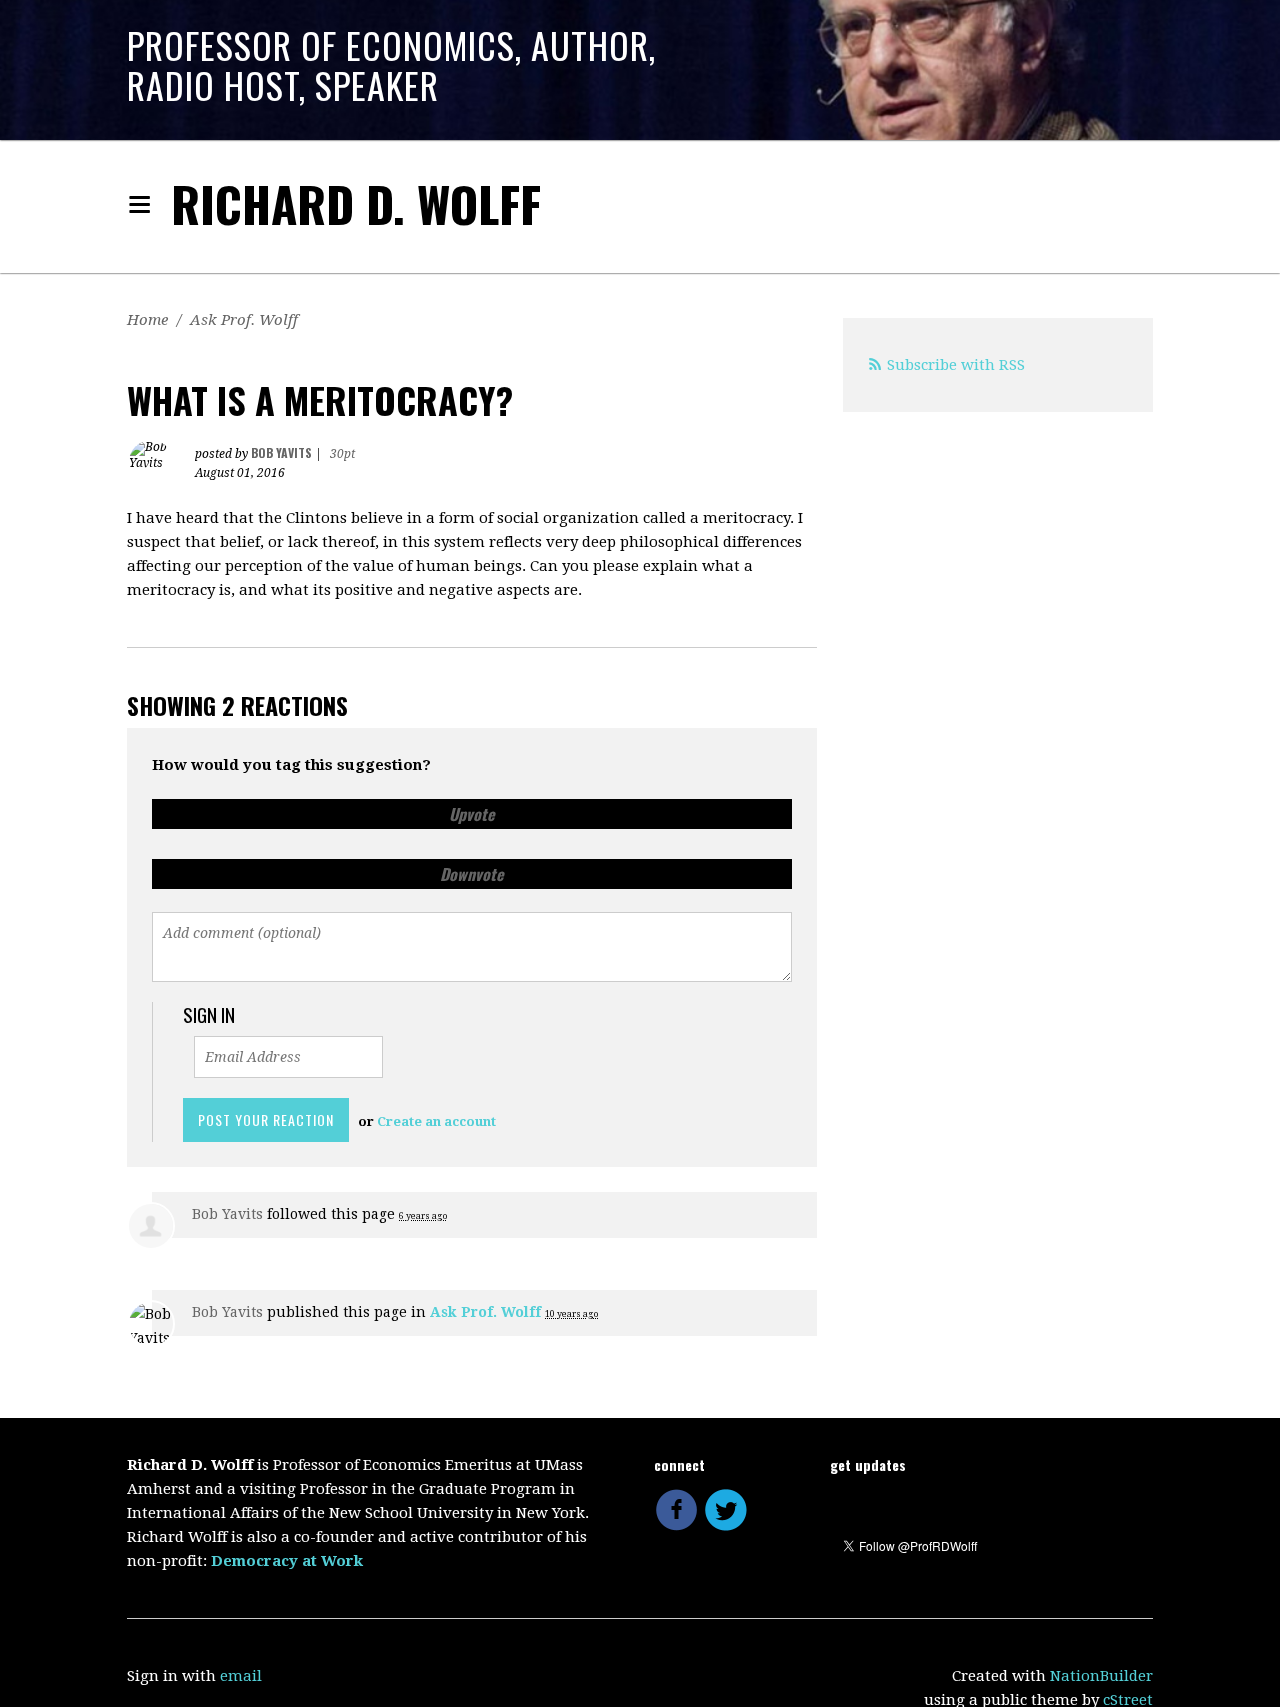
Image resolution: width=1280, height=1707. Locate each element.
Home (147, 320)
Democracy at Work (287, 1561)
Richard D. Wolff (356, 203)
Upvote (472, 814)
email (241, 1676)
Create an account (436, 1121)
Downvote (472, 874)
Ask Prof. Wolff (244, 320)
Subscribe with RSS (956, 365)
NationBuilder (1101, 1676)
